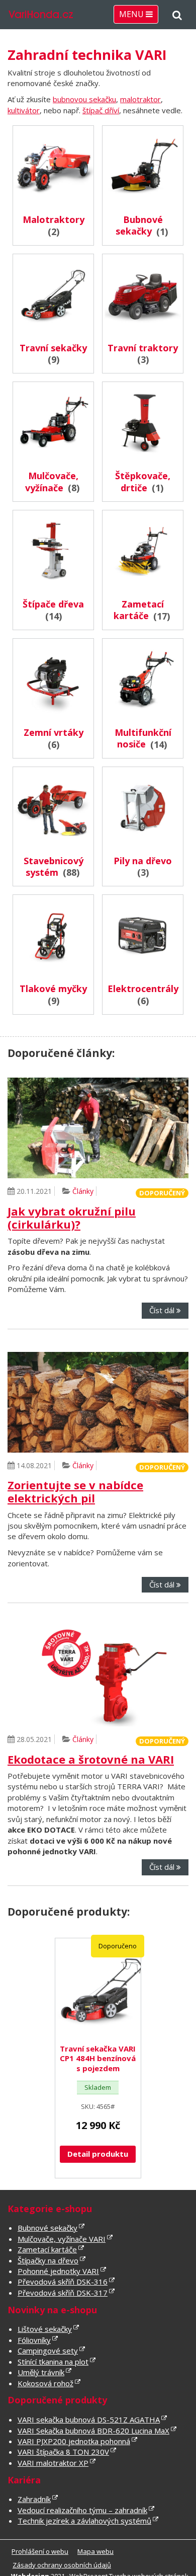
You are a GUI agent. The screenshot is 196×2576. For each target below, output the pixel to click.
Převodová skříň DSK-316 (63, 2282)
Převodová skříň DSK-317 (63, 2293)
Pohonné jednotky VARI (58, 2271)
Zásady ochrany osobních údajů (62, 2565)
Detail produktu (98, 2154)
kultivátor (24, 110)
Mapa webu (95, 2551)
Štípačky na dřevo (48, 2260)
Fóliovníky (34, 2340)
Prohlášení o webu (40, 2551)
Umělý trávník (41, 2372)
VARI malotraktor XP (53, 2463)
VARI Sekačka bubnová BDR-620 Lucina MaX (93, 2431)
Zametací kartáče (47, 2249)
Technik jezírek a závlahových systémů (84, 2521)
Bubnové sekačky (47, 2228)
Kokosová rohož (45, 2383)
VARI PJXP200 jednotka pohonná (74, 2441)
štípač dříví (101, 110)
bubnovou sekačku (84, 99)
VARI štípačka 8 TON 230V (63, 2452)
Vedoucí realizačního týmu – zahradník (82, 2510)
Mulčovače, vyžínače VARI (62, 2239)
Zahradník (34, 2499)
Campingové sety (48, 2351)
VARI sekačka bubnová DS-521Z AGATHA (89, 2419)
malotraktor (140, 99)
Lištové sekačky (45, 2329)
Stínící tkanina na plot (53, 2362)
